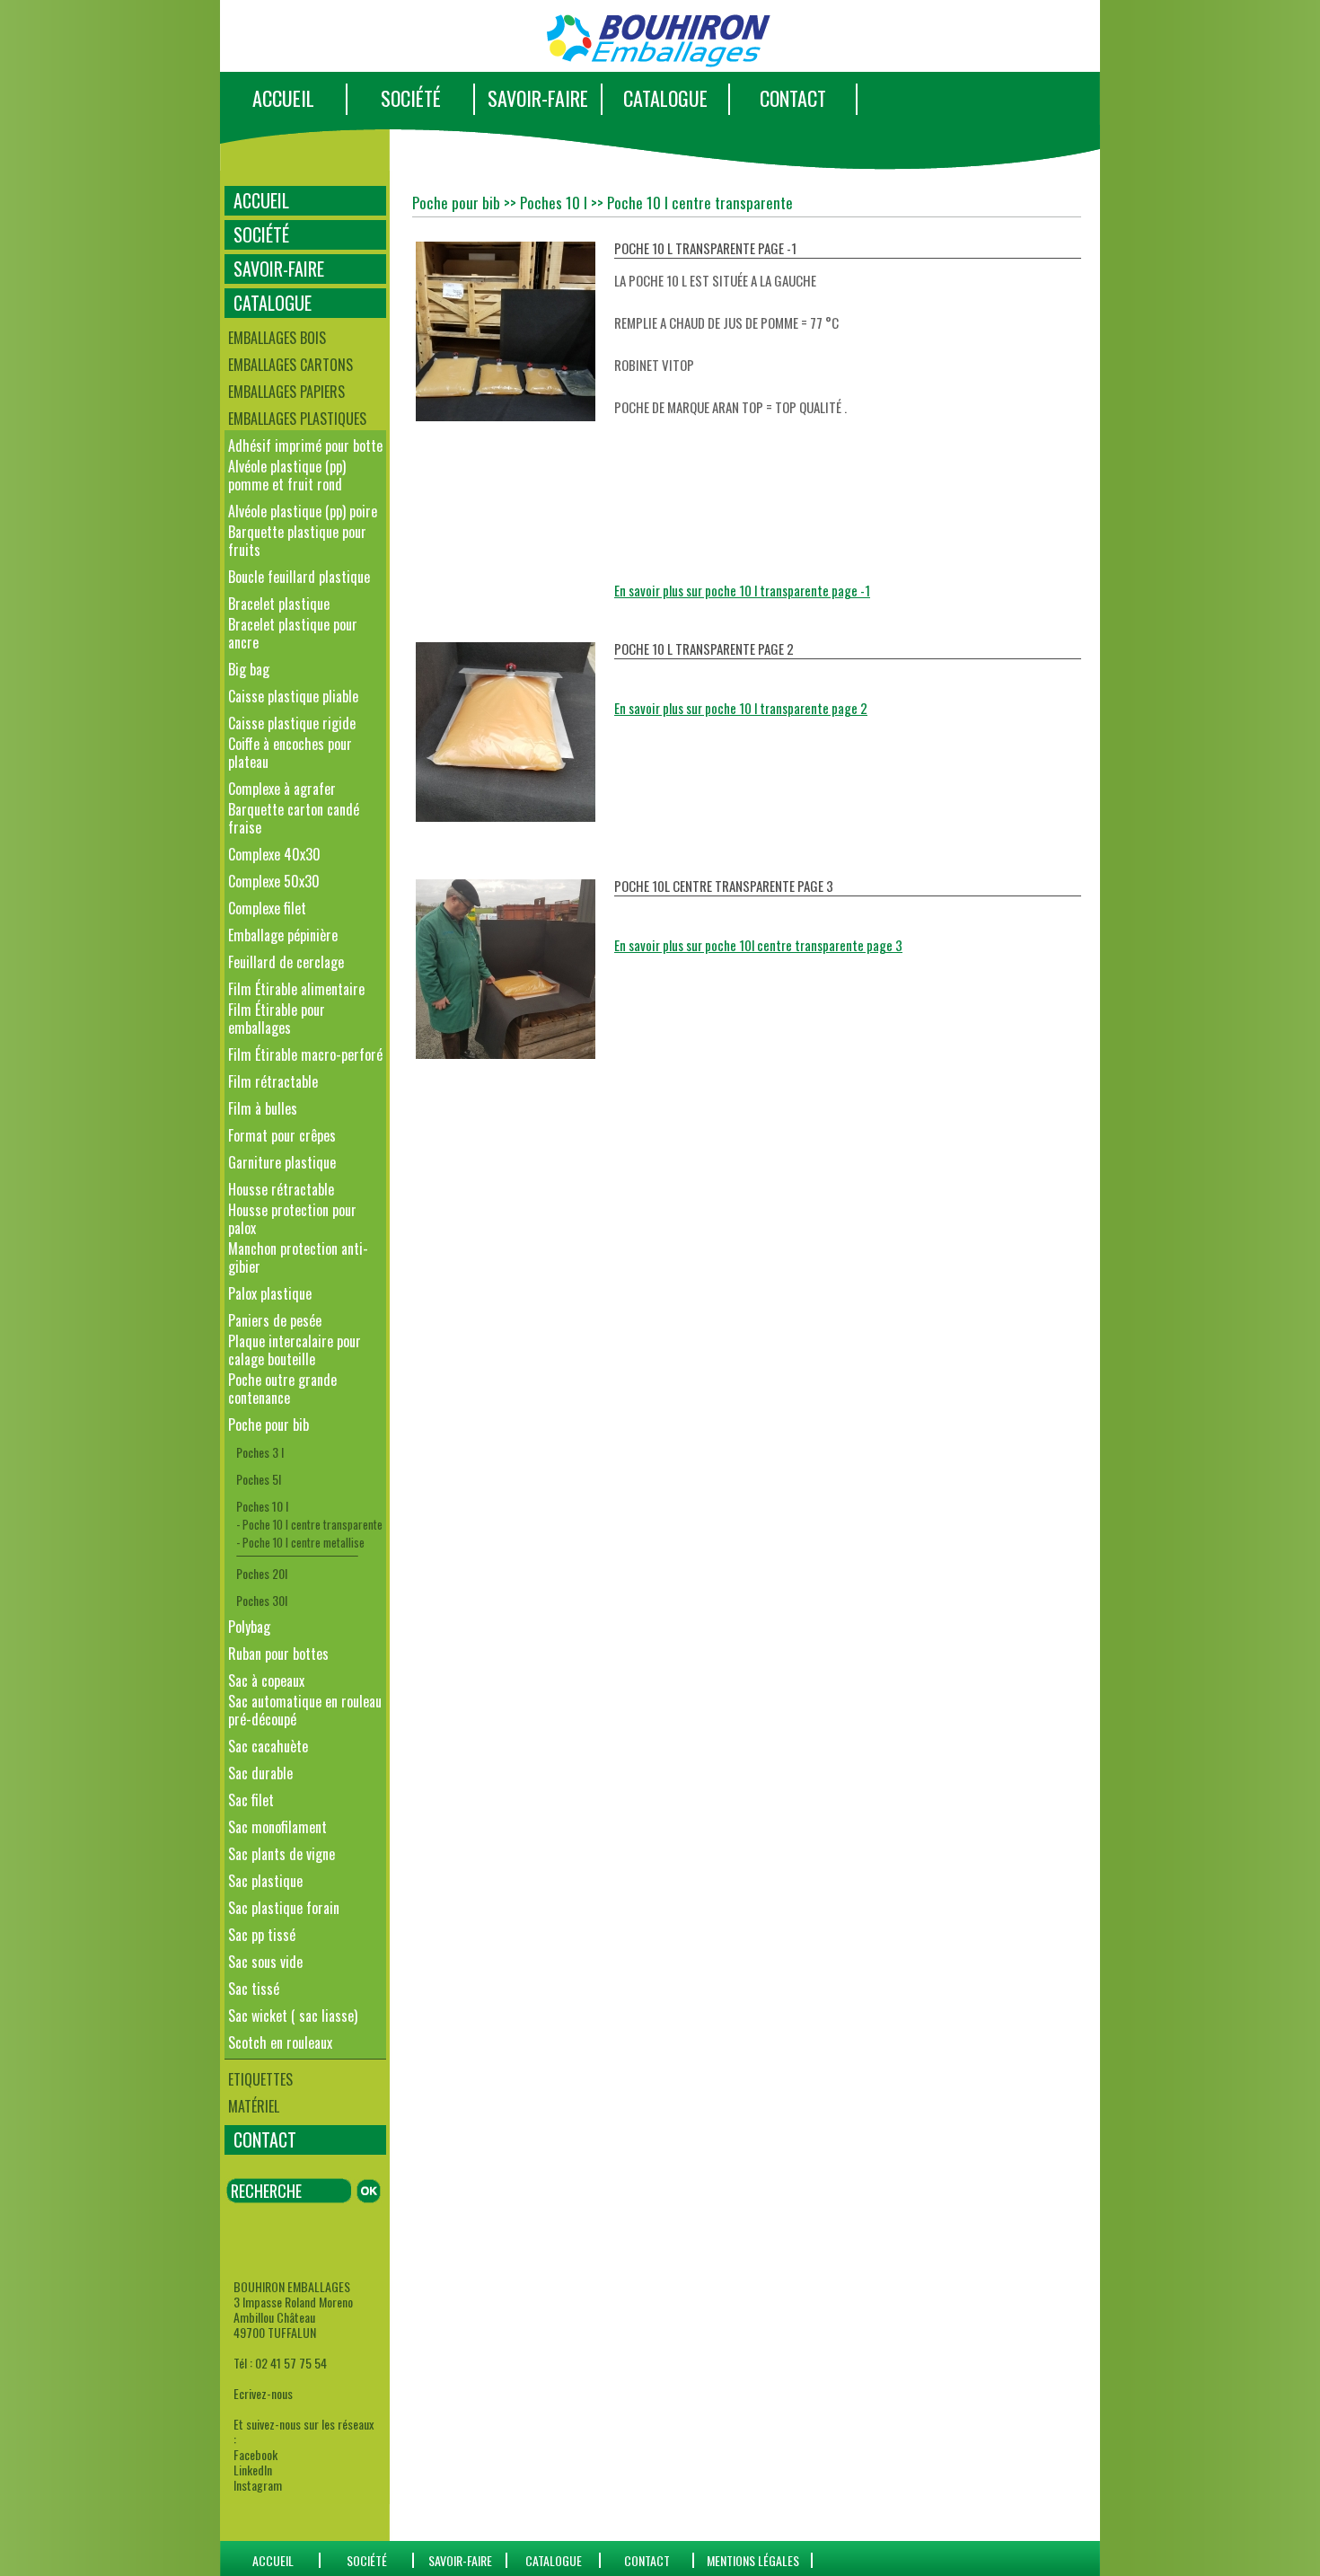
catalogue (554, 2560)
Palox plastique (270, 1293)
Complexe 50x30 (274, 881)
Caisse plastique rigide (292, 723)
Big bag (249, 669)
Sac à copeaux (266, 1681)
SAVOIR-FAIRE (538, 98)
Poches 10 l (262, 1506)
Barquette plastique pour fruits (297, 541)
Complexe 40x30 (274, 854)
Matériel (254, 2106)
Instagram (258, 2485)
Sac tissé (254, 1989)
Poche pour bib (268, 1425)
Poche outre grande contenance (282, 1389)
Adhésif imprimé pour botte (305, 446)
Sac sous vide (265, 1962)
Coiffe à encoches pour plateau (290, 753)
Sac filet (251, 1800)
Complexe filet (267, 908)
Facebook (255, 2454)
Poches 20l (262, 1573)
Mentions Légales (753, 2560)
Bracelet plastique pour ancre (293, 633)
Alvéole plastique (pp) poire (303, 511)
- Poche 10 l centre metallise (300, 1542)
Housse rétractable (281, 1189)
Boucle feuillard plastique (299, 577)
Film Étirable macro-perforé (305, 1054)
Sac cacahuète (268, 1746)
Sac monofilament (277, 1827)
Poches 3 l (260, 1452)
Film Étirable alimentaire (296, 989)
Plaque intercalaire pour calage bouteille (295, 1350)
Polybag (249, 1627)
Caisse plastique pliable (293, 696)
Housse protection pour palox (292, 1219)
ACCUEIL (283, 98)
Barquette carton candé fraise (294, 818)
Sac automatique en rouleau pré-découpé (305, 1710)
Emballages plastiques (297, 419)
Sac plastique (265, 1881)
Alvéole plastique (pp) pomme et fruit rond (287, 475)
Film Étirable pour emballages (277, 1019)
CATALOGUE (665, 98)
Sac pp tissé (262, 1935)
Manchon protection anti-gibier (298, 1257)
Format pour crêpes (282, 1135)
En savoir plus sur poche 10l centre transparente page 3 (758, 945)
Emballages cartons (290, 365)
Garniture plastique (282, 1162)
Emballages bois (277, 338)
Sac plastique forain (284, 1908)
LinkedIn (253, 2470)
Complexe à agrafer (282, 789)
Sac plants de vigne (282, 1854)
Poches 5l (259, 1479)
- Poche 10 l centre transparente (309, 1524)
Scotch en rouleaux (280, 2042)
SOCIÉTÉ (411, 98)
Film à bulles (263, 1108)
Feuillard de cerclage (286, 962)
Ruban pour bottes (278, 1654)
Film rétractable (273, 1081)
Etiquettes (260, 2079)
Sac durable (260, 1773)
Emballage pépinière (283, 935)
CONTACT (793, 98)
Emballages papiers (286, 392)
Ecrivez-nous (263, 2393)
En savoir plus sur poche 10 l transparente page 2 (741, 708)
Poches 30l (262, 1600)
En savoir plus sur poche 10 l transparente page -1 (742, 590)
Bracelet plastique (279, 604)
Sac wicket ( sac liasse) (293, 2016)
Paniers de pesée (275, 1320)
